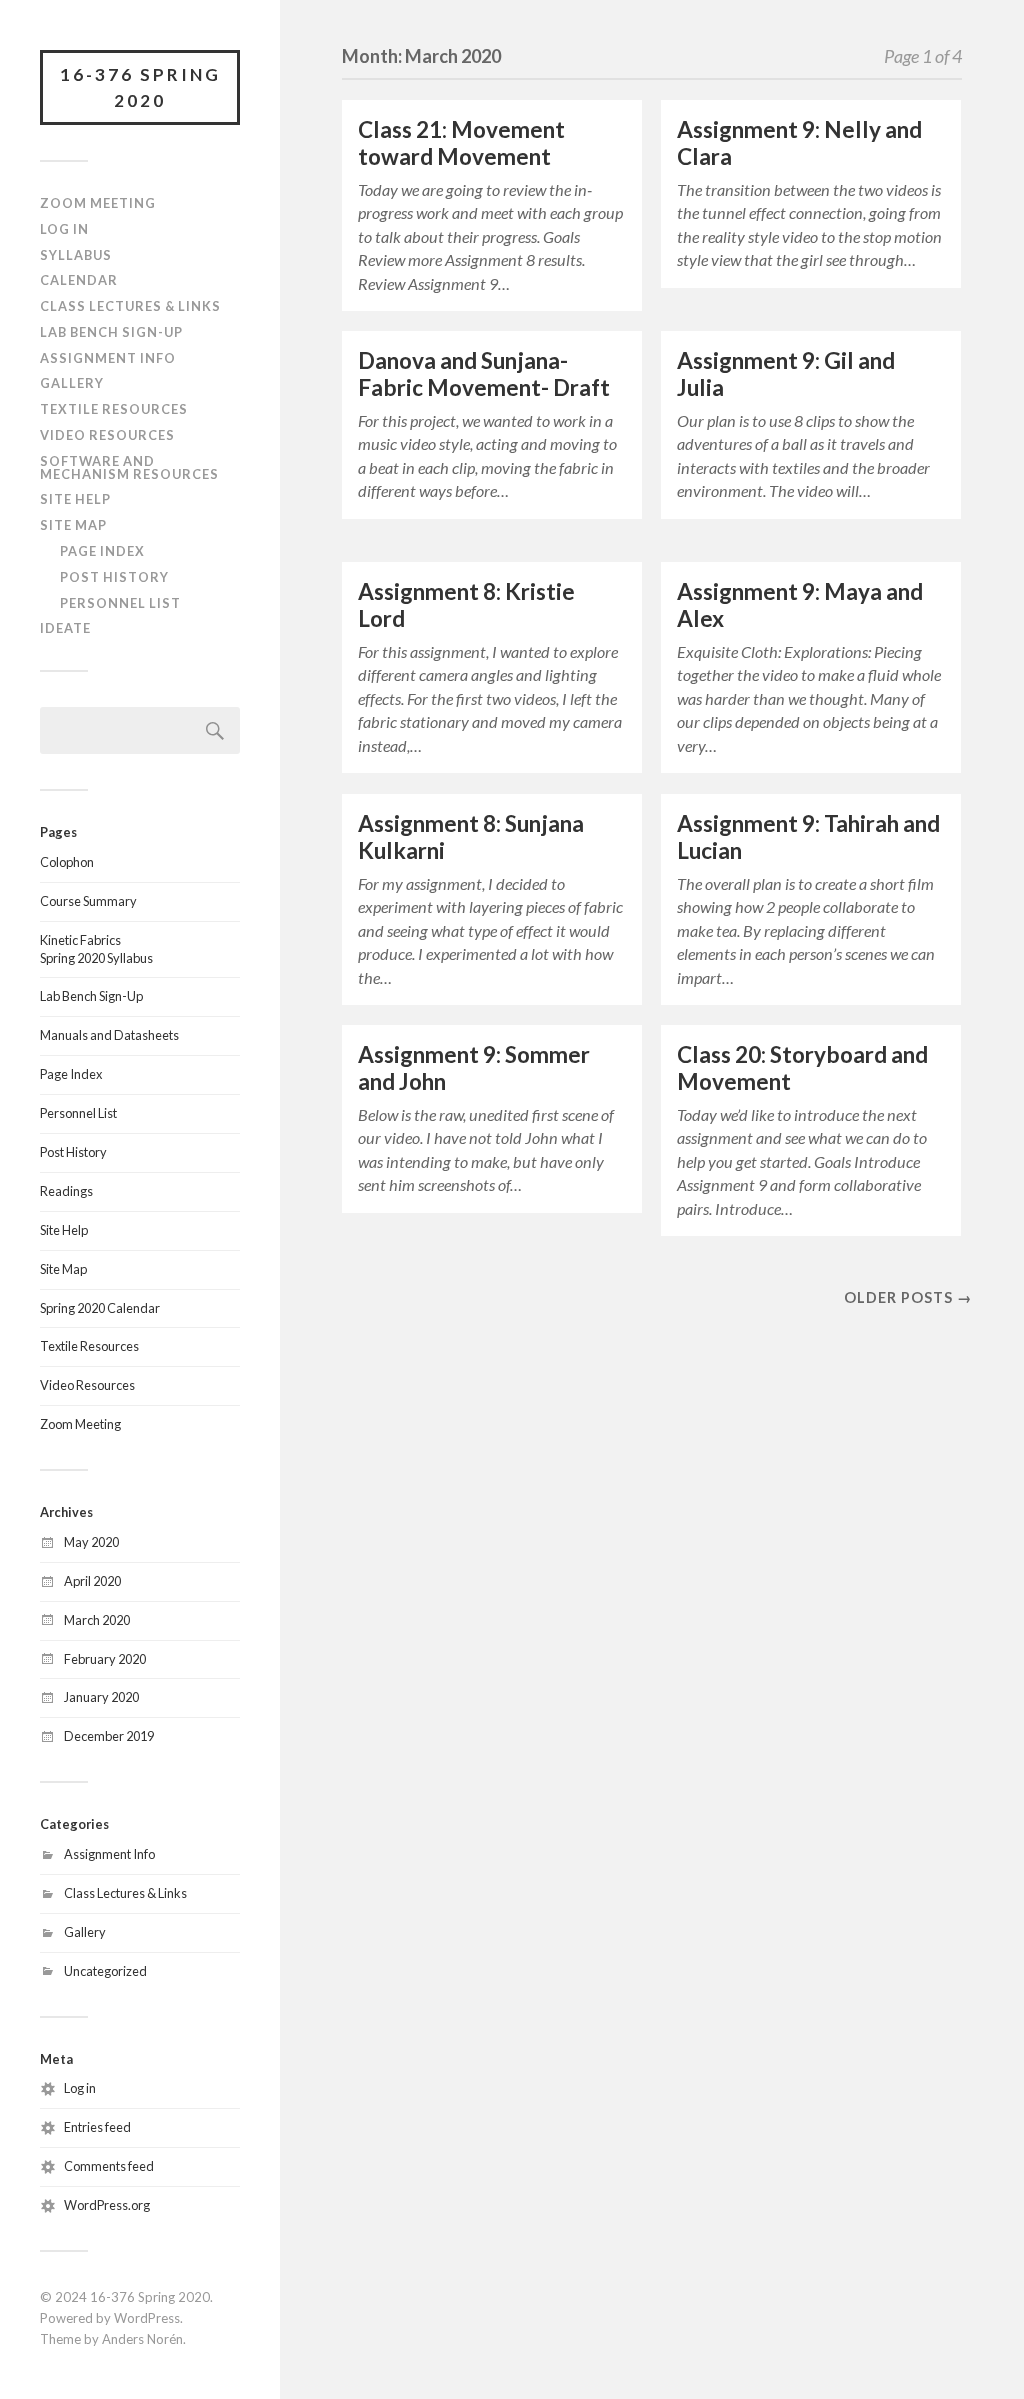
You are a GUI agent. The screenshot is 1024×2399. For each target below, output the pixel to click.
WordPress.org (107, 2205)
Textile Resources (114, 409)
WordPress (147, 2318)
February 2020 (105, 1659)
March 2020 (97, 1620)
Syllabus (76, 255)
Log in (80, 2088)
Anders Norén (142, 2339)
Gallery (72, 383)
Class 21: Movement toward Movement (461, 143)
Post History (114, 577)
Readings (66, 1191)
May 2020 (91, 1542)
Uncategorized (105, 1971)
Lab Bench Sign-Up (111, 332)
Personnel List (120, 603)
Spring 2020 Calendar (100, 1308)
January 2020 (101, 1697)
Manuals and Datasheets (109, 1035)
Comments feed (109, 2166)
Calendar (79, 280)
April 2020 (92, 1581)
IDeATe (65, 628)
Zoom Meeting (98, 203)
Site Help (75, 499)
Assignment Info (108, 358)
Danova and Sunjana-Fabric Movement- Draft (484, 374)
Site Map (73, 525)
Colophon (67, 862)
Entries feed (97, 2127)
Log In (64, 229)
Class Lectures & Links (130, 306)
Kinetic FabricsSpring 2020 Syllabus (96, 949)
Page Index (102, 551)
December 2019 (109, 1736)
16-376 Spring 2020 (140, 87)
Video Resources (107, 435)
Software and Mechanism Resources (129, 467)
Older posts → (908, 1297)
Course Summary (88, 901)
